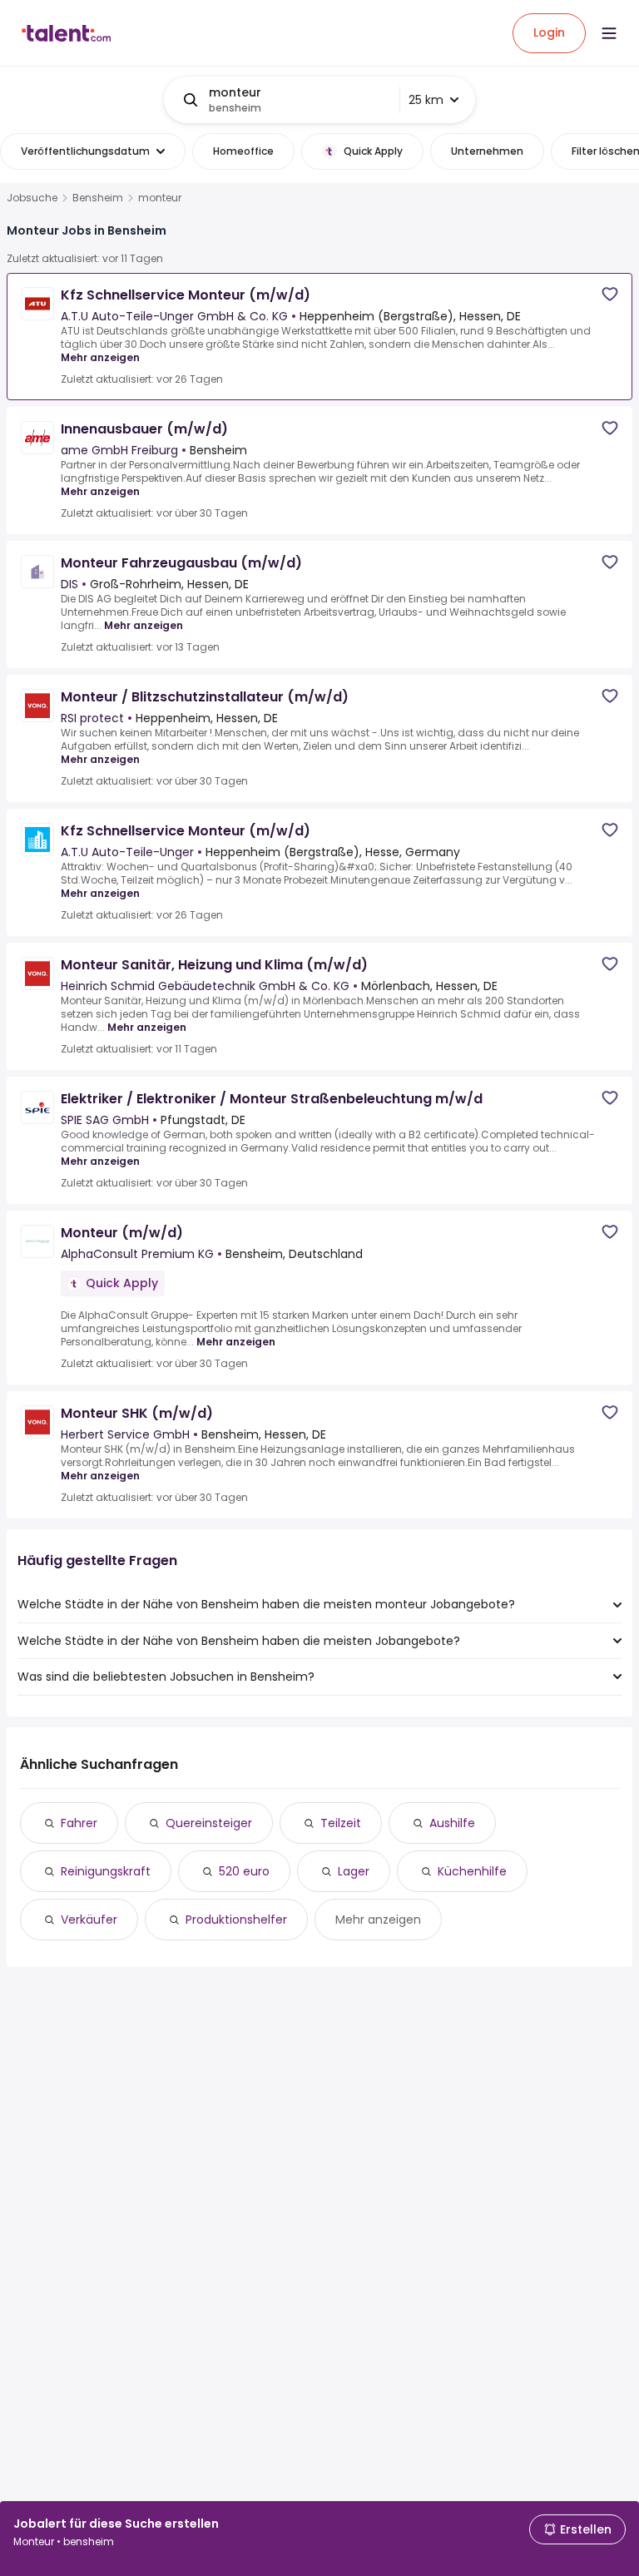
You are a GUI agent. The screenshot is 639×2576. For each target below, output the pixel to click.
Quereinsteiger (209, 1823)
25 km (426, 100)
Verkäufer (89, 1920)
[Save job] (610, 294)
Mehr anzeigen (100, 357)
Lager (354, 1871)
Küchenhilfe (472, 1871)
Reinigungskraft (106, 1871)
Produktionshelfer (236, 1920)
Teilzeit (341, 1823)
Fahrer (79, 1823)
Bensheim (98, 198)
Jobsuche (32, 198)
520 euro (244, 1871)
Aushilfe (452, 1823)
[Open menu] (609, 33)
